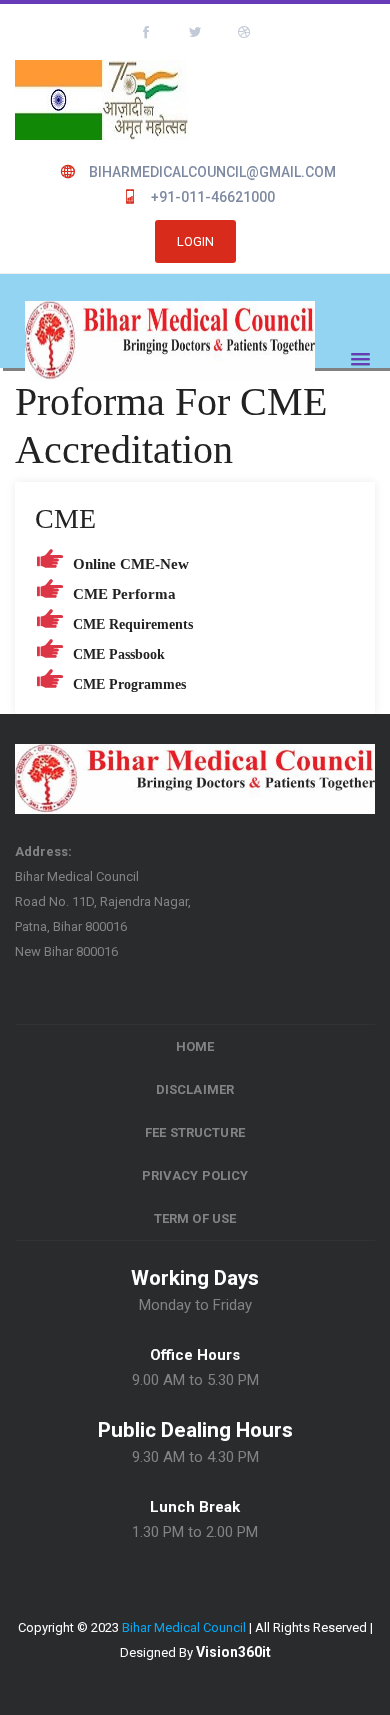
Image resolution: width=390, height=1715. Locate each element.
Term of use (195, 1218)
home (195, 1046)
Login (195, 241)
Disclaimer (195, 1089)
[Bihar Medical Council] (170, 343)
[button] (355, 354)
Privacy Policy (195, 1175)
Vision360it (233, 1652)
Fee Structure (195, 1132)
